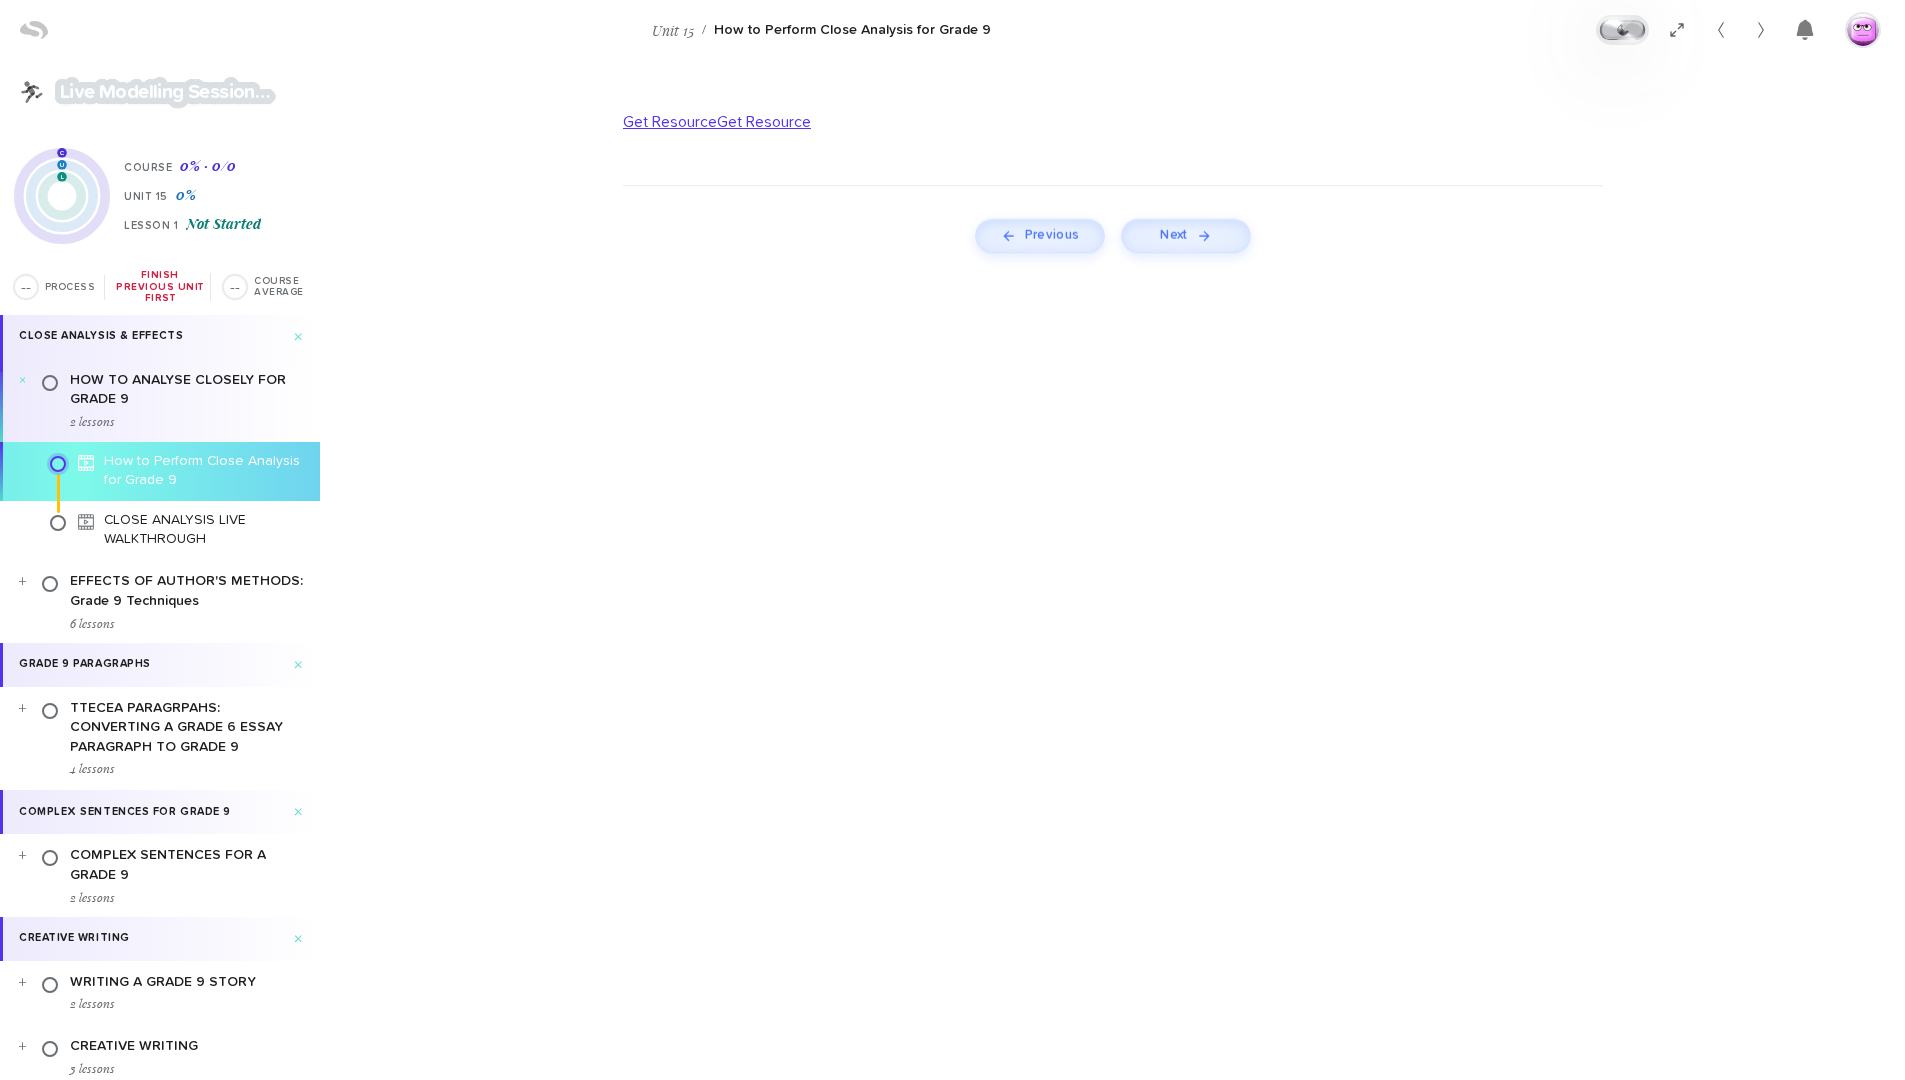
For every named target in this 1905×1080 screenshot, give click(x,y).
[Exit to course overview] (32, 92)
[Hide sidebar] (1677, 30)
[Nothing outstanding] (1805, 30)
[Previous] (1721, 30)
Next (1173, 235)
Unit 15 (673, 30)
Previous (1051, 235)
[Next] (1761, 30)
